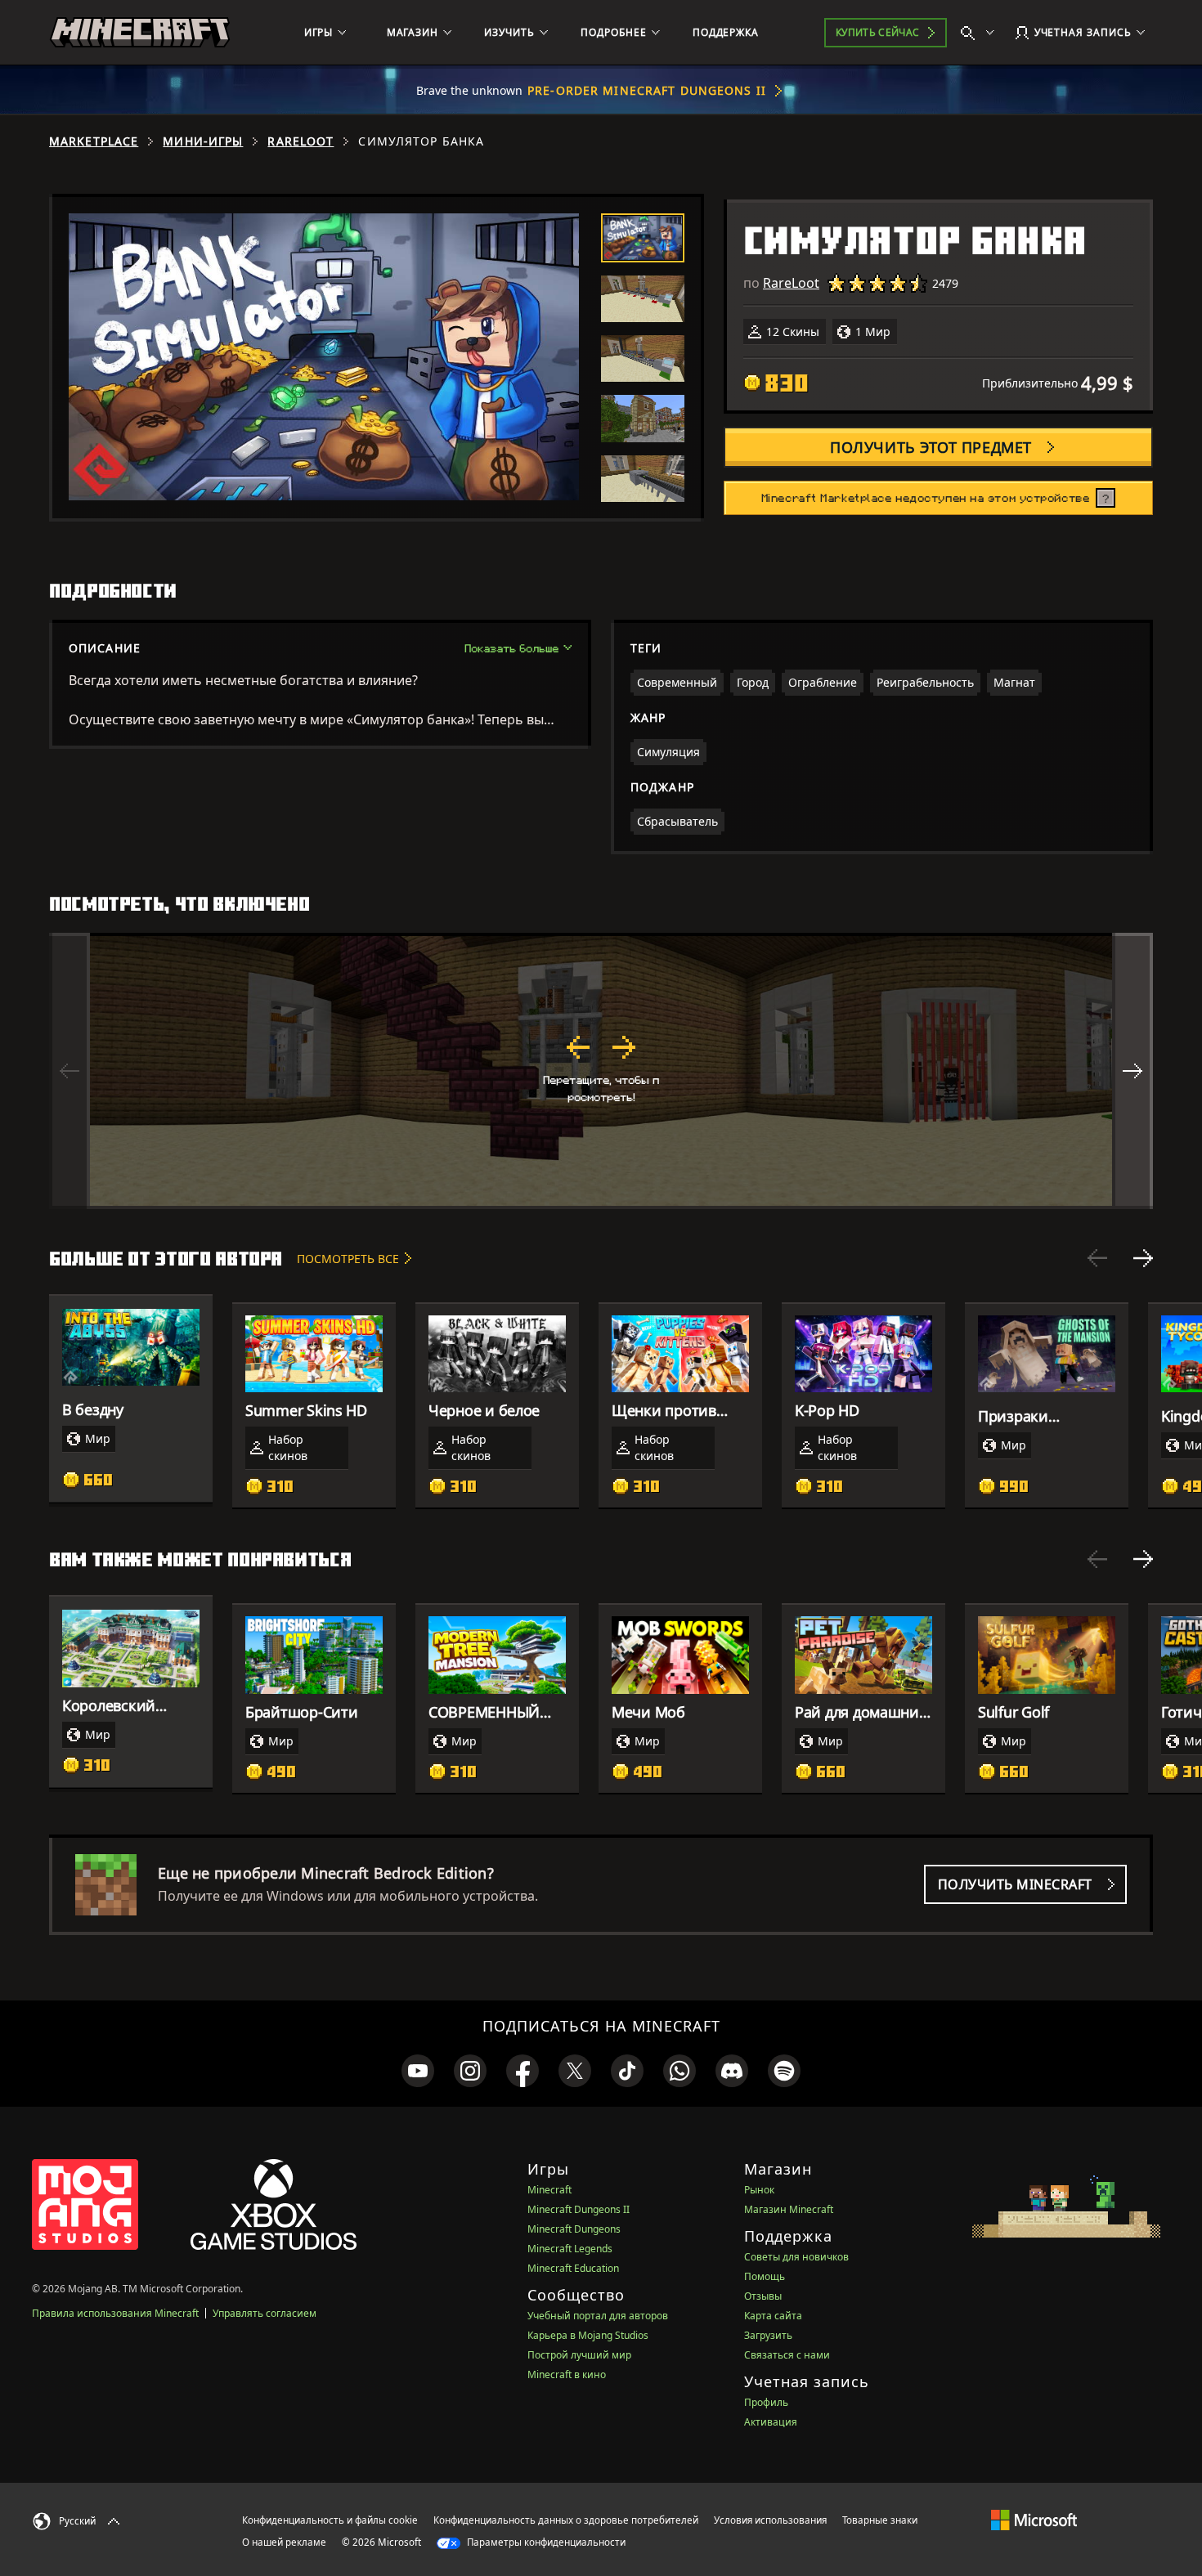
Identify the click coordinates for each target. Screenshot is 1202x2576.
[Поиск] (981, 33)
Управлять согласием (265, 2313)
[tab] (643, 238)
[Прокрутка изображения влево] (70, 1071)
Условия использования (770, 2520)
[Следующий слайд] (1143, 1258)
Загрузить (768, 2335)
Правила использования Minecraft (115, 2313)
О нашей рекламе (284, 2542)
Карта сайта (773, 2316)
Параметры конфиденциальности (545, 2542)
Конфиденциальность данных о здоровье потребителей (566, 2520)
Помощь (765, 2276)
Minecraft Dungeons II (579, 2209)
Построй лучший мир (579, 2355)
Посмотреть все (348, 1259)
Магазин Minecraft (789, 2209)
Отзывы (763, 2296)
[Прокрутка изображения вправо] (1132, 1071)
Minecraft (549, 2190)
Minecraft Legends (570, 2249)
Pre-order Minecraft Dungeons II (647, 90)
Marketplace (94, 141)
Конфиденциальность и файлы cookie (330, 2520)
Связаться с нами (787, 2355)
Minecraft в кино (567, 2374)
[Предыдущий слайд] (1097, 1258)
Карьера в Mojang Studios (588, 2335)
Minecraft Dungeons (574, 2229)
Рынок (759, 2190)
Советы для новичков (796, 2257)
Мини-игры (203, 141)
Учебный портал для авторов (598, 2316)
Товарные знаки (880, 2520)
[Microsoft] (1034, 2520)
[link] (418, 2071)
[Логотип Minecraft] (140, 33)
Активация (771, 2422)
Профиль (766, 2402)
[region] (601, 1071)
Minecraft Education (573, 2268)
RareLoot (300, 141)
